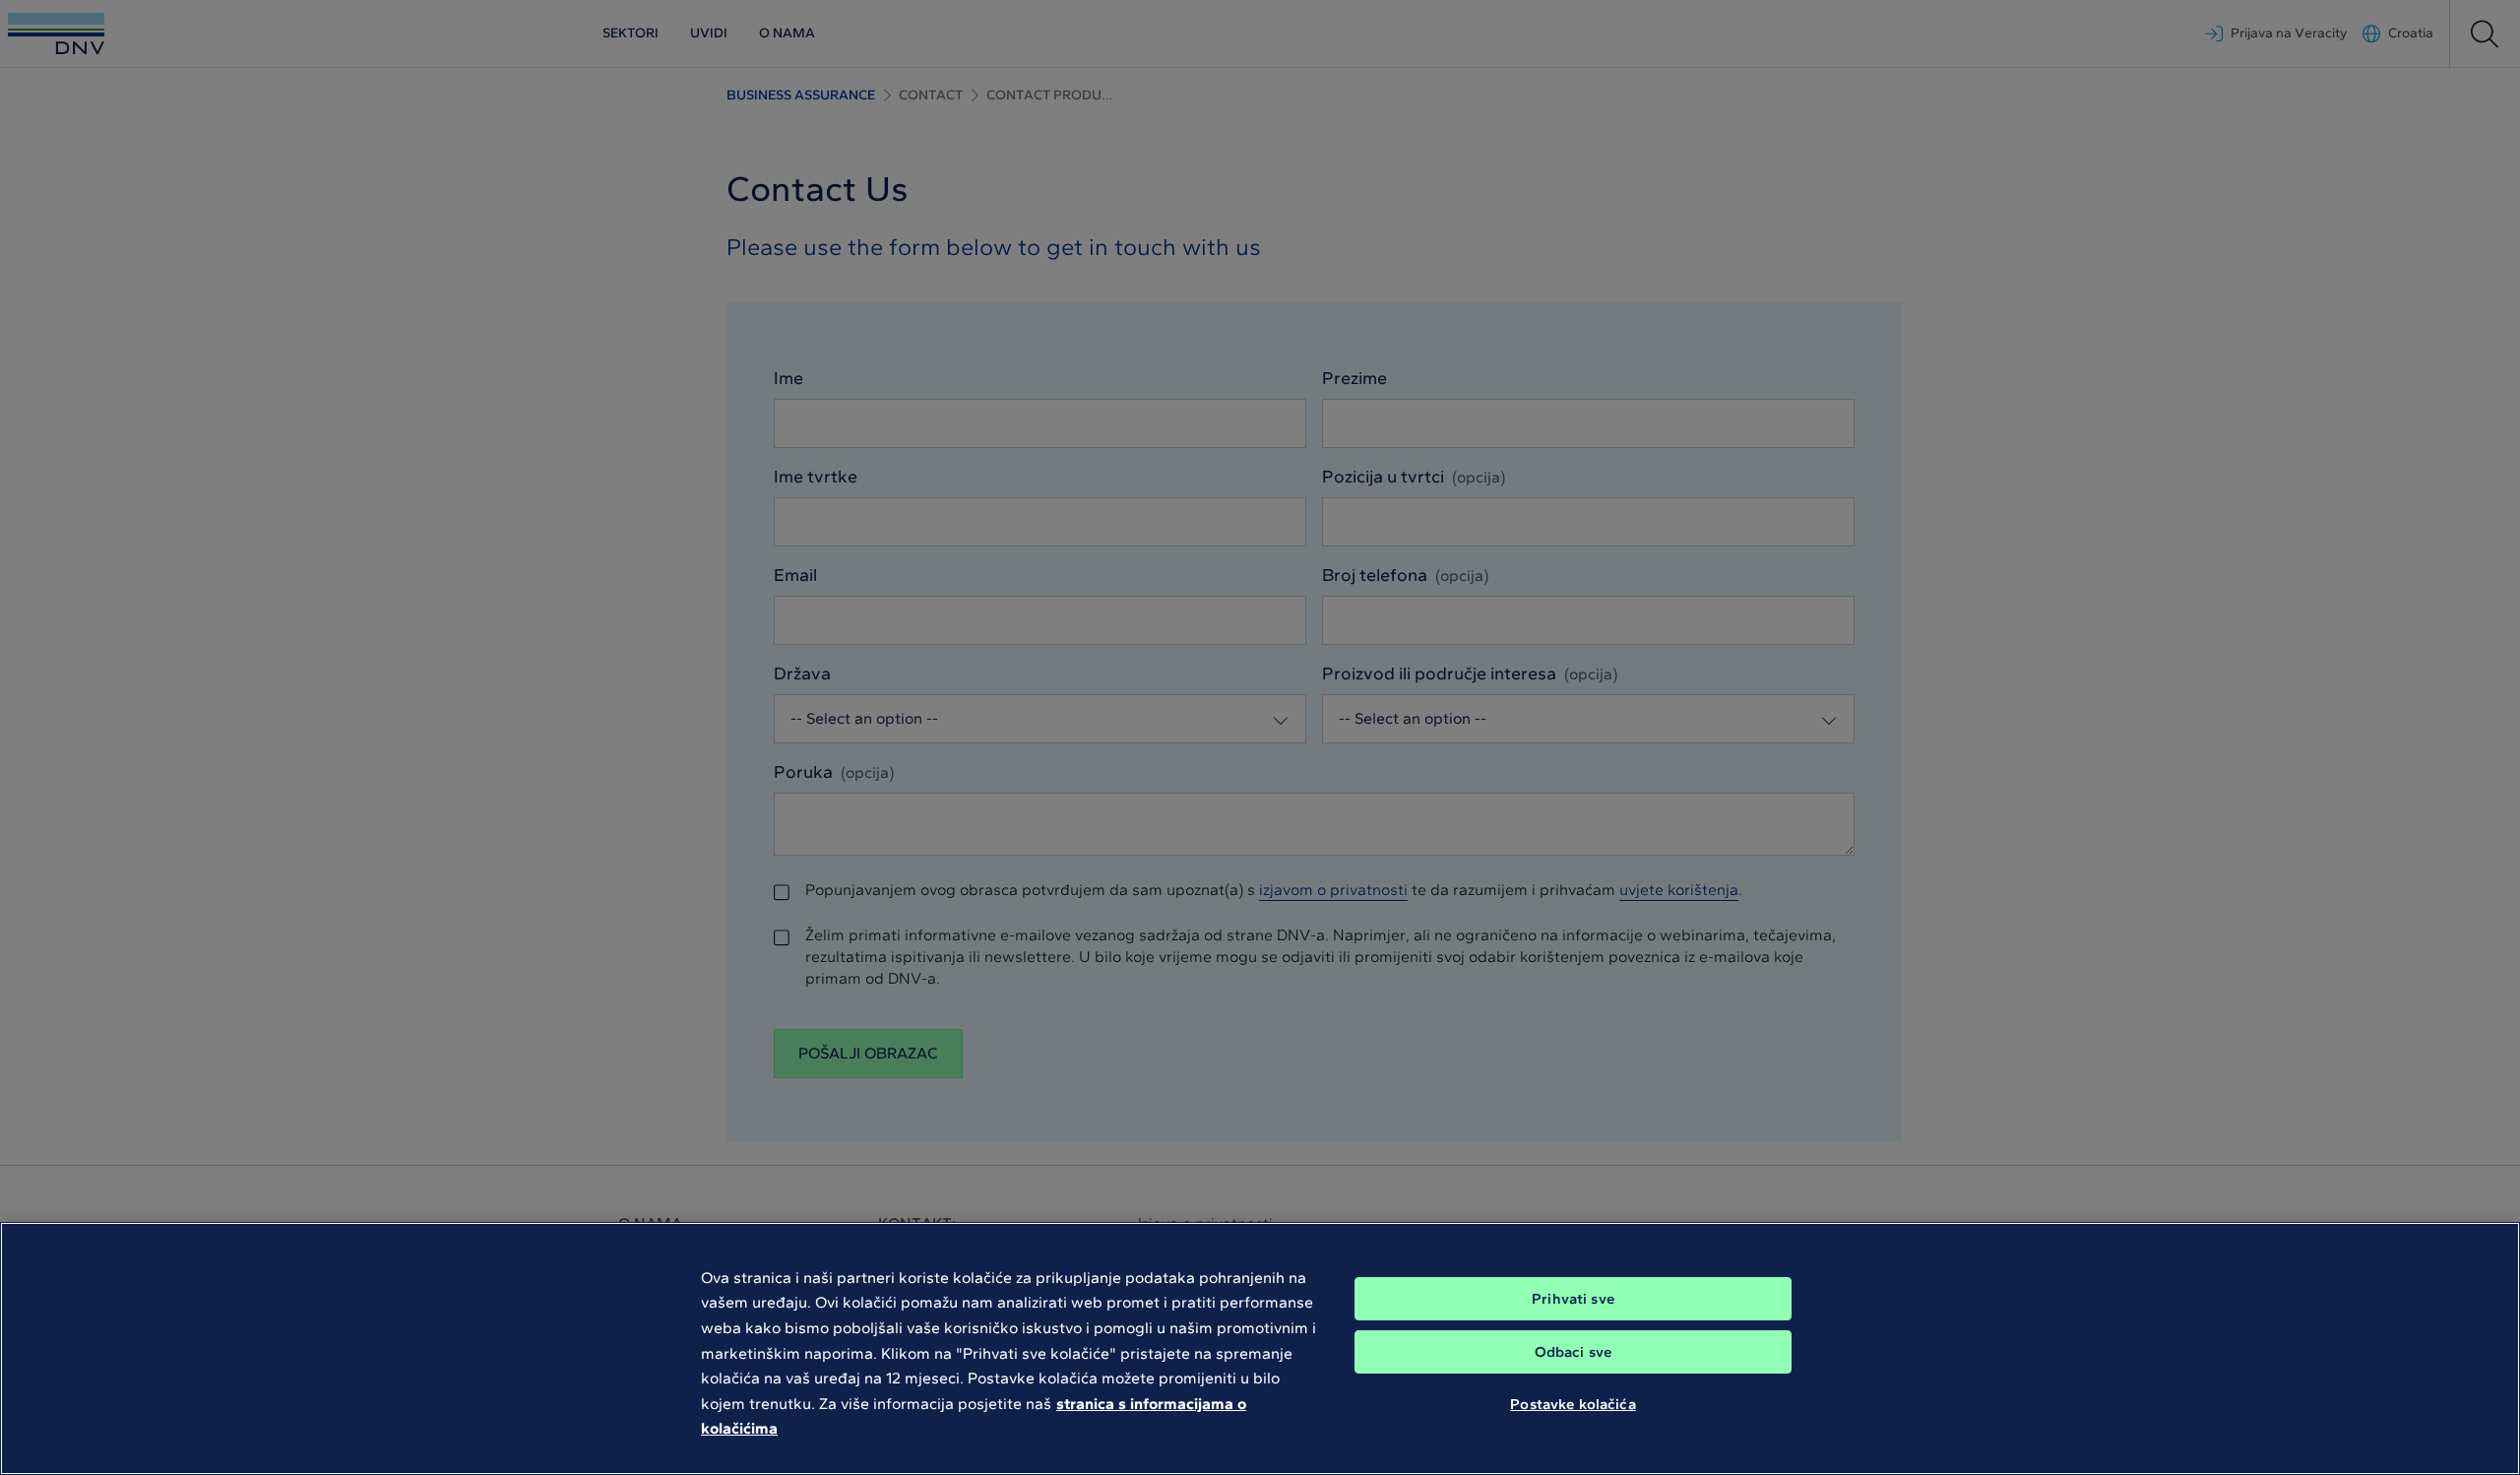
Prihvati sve (1573, 1299)
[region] (1260, 1348)
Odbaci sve (1574, 1352)
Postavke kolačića (1573, 1404)
